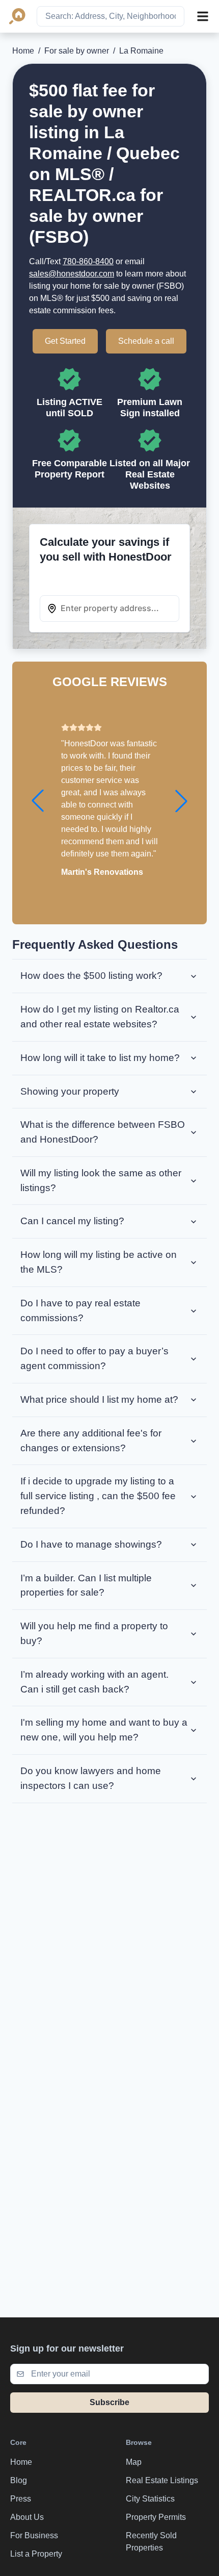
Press (21, 2499)
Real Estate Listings (162, 2480)
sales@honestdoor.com (72, 274)
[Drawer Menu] (203, 16)
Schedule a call (146, 341)
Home (23, 51)
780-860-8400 (88, 261)
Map (134, 2462)
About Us (27, 2517)
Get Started (65, 341)
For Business (34, 2535)
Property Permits (156, 2517)
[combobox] (111, 16)
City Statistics (150, 2499)
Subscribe (109, 2402)
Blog (19, 2480)
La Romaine (141, 51)
